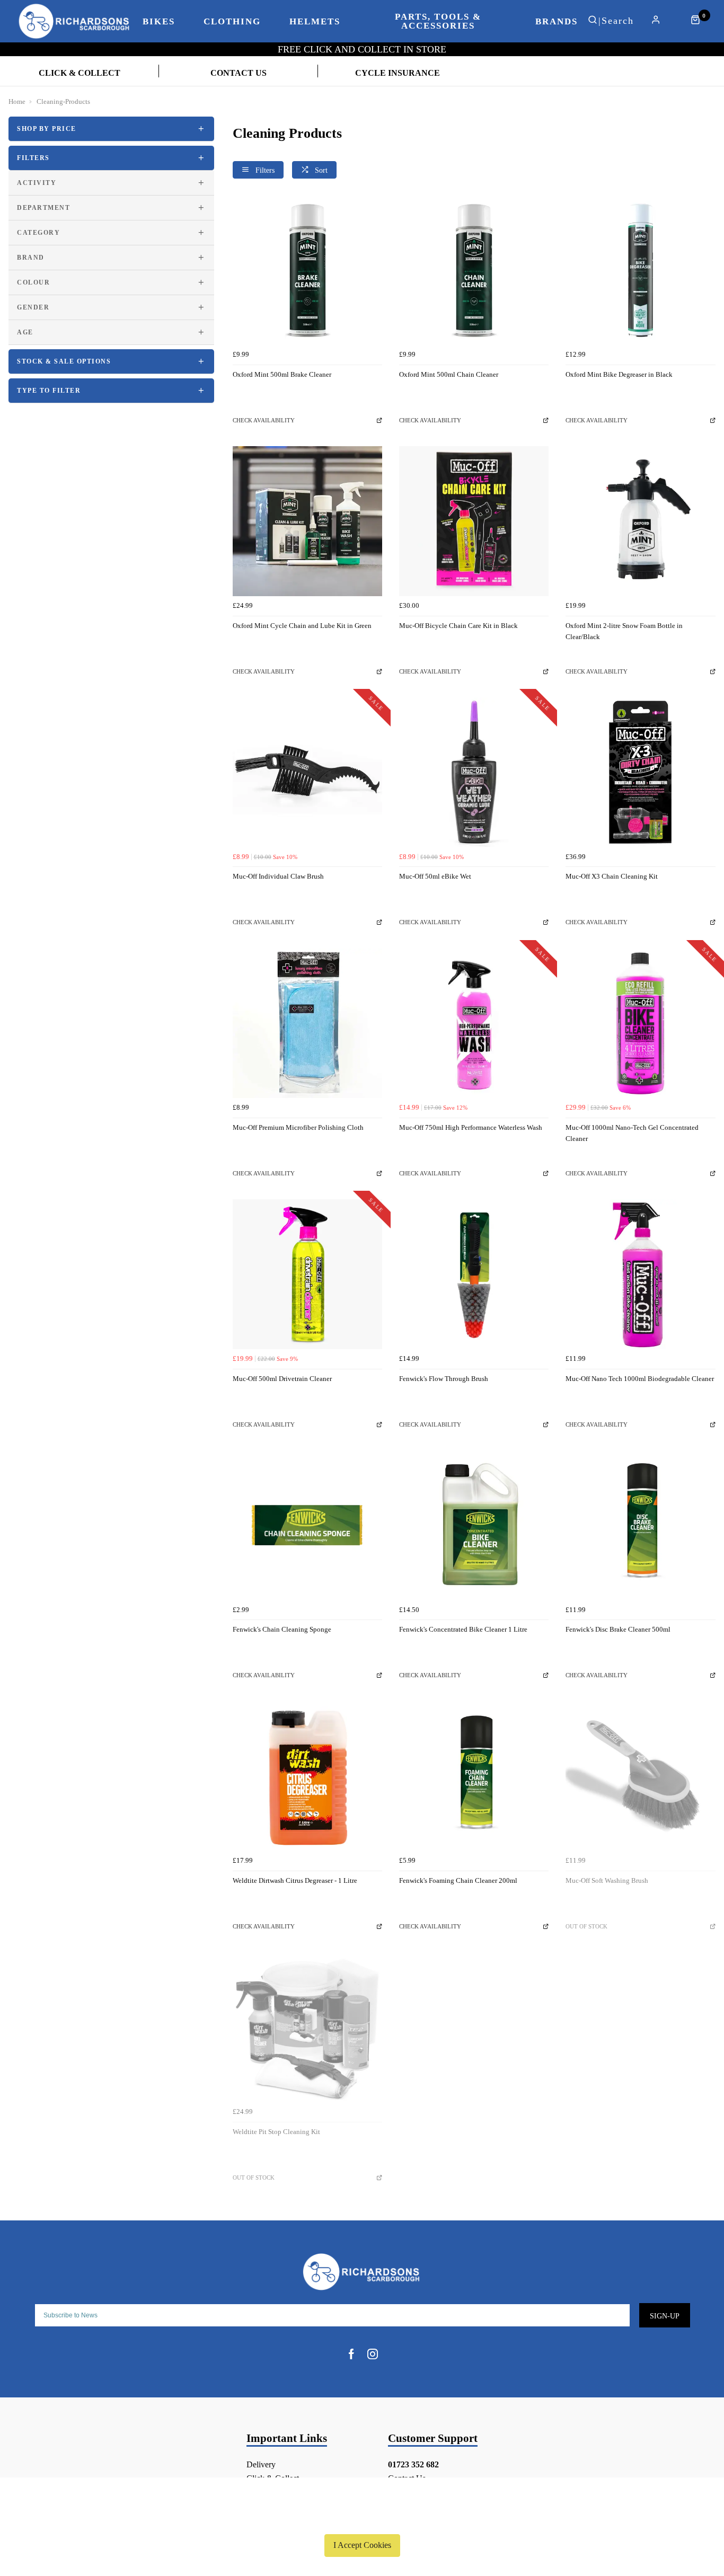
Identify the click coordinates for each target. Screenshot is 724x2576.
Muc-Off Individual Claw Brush (278, 876)
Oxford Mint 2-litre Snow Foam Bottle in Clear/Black (624, 631)
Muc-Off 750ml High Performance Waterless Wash (471, 1127)
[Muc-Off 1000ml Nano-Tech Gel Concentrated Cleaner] (640, 1023)
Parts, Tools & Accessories (438, 21)
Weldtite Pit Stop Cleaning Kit (276, 2132)
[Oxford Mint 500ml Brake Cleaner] (307, 270)
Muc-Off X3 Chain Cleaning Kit (612, 876)
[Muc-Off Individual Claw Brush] (307, 772)
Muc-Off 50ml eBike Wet (435, 876)
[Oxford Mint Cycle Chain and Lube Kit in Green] (307, 521)
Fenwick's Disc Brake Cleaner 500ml (618, 1629)
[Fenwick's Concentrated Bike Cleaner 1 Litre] (474, 1525)
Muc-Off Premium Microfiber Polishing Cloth (298, 1127)
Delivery (261, 2464)
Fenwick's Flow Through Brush (444, 1379)
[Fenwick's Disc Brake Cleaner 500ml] (640, 1525)
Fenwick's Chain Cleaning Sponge (282, 1629)
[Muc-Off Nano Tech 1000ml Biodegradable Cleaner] (640, 1274)
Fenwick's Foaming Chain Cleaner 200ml (458, 1880)
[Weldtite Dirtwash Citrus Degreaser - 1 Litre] (307, 1776)
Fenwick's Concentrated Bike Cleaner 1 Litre (463, 1629)
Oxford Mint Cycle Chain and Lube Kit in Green (302, 626)
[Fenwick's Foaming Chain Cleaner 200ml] (474, 1776)
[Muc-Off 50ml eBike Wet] (474, 772)
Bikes (159, 21)
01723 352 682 (413, 2464)
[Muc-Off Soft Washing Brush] (640, 1776)
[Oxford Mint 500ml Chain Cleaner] (474, 270)
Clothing (232, 21)
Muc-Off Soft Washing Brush (607, 1880)
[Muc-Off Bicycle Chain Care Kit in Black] (474, 521)
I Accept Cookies (362, 2545)
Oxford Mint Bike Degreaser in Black (619, 374)
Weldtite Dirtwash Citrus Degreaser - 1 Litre (295, 1880)
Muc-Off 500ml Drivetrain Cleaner (282, 1379)
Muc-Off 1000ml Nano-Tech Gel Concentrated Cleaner (632, 1133)
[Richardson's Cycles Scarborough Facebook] (351, 2354)
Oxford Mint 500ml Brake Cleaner (282, 374)
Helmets (315, 21)
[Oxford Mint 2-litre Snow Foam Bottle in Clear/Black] (640, 521)
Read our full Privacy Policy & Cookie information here (362, 2520)
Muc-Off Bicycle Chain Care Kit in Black (458, 626)
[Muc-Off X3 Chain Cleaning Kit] (640, 772)
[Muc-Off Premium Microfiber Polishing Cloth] (307, 1023)
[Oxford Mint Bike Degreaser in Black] (640, 270)
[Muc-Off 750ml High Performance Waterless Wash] (474, 1023)
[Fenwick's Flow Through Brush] (474, 1274)
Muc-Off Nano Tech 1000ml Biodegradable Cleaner (640, 1379)
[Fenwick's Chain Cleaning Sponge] (307, 1525)
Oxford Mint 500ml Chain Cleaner (449, 374)
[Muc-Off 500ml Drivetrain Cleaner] (307, 1274)
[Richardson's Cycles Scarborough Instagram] (373, 2354)
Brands (557, 21)
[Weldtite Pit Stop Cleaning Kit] (307, 2027)
